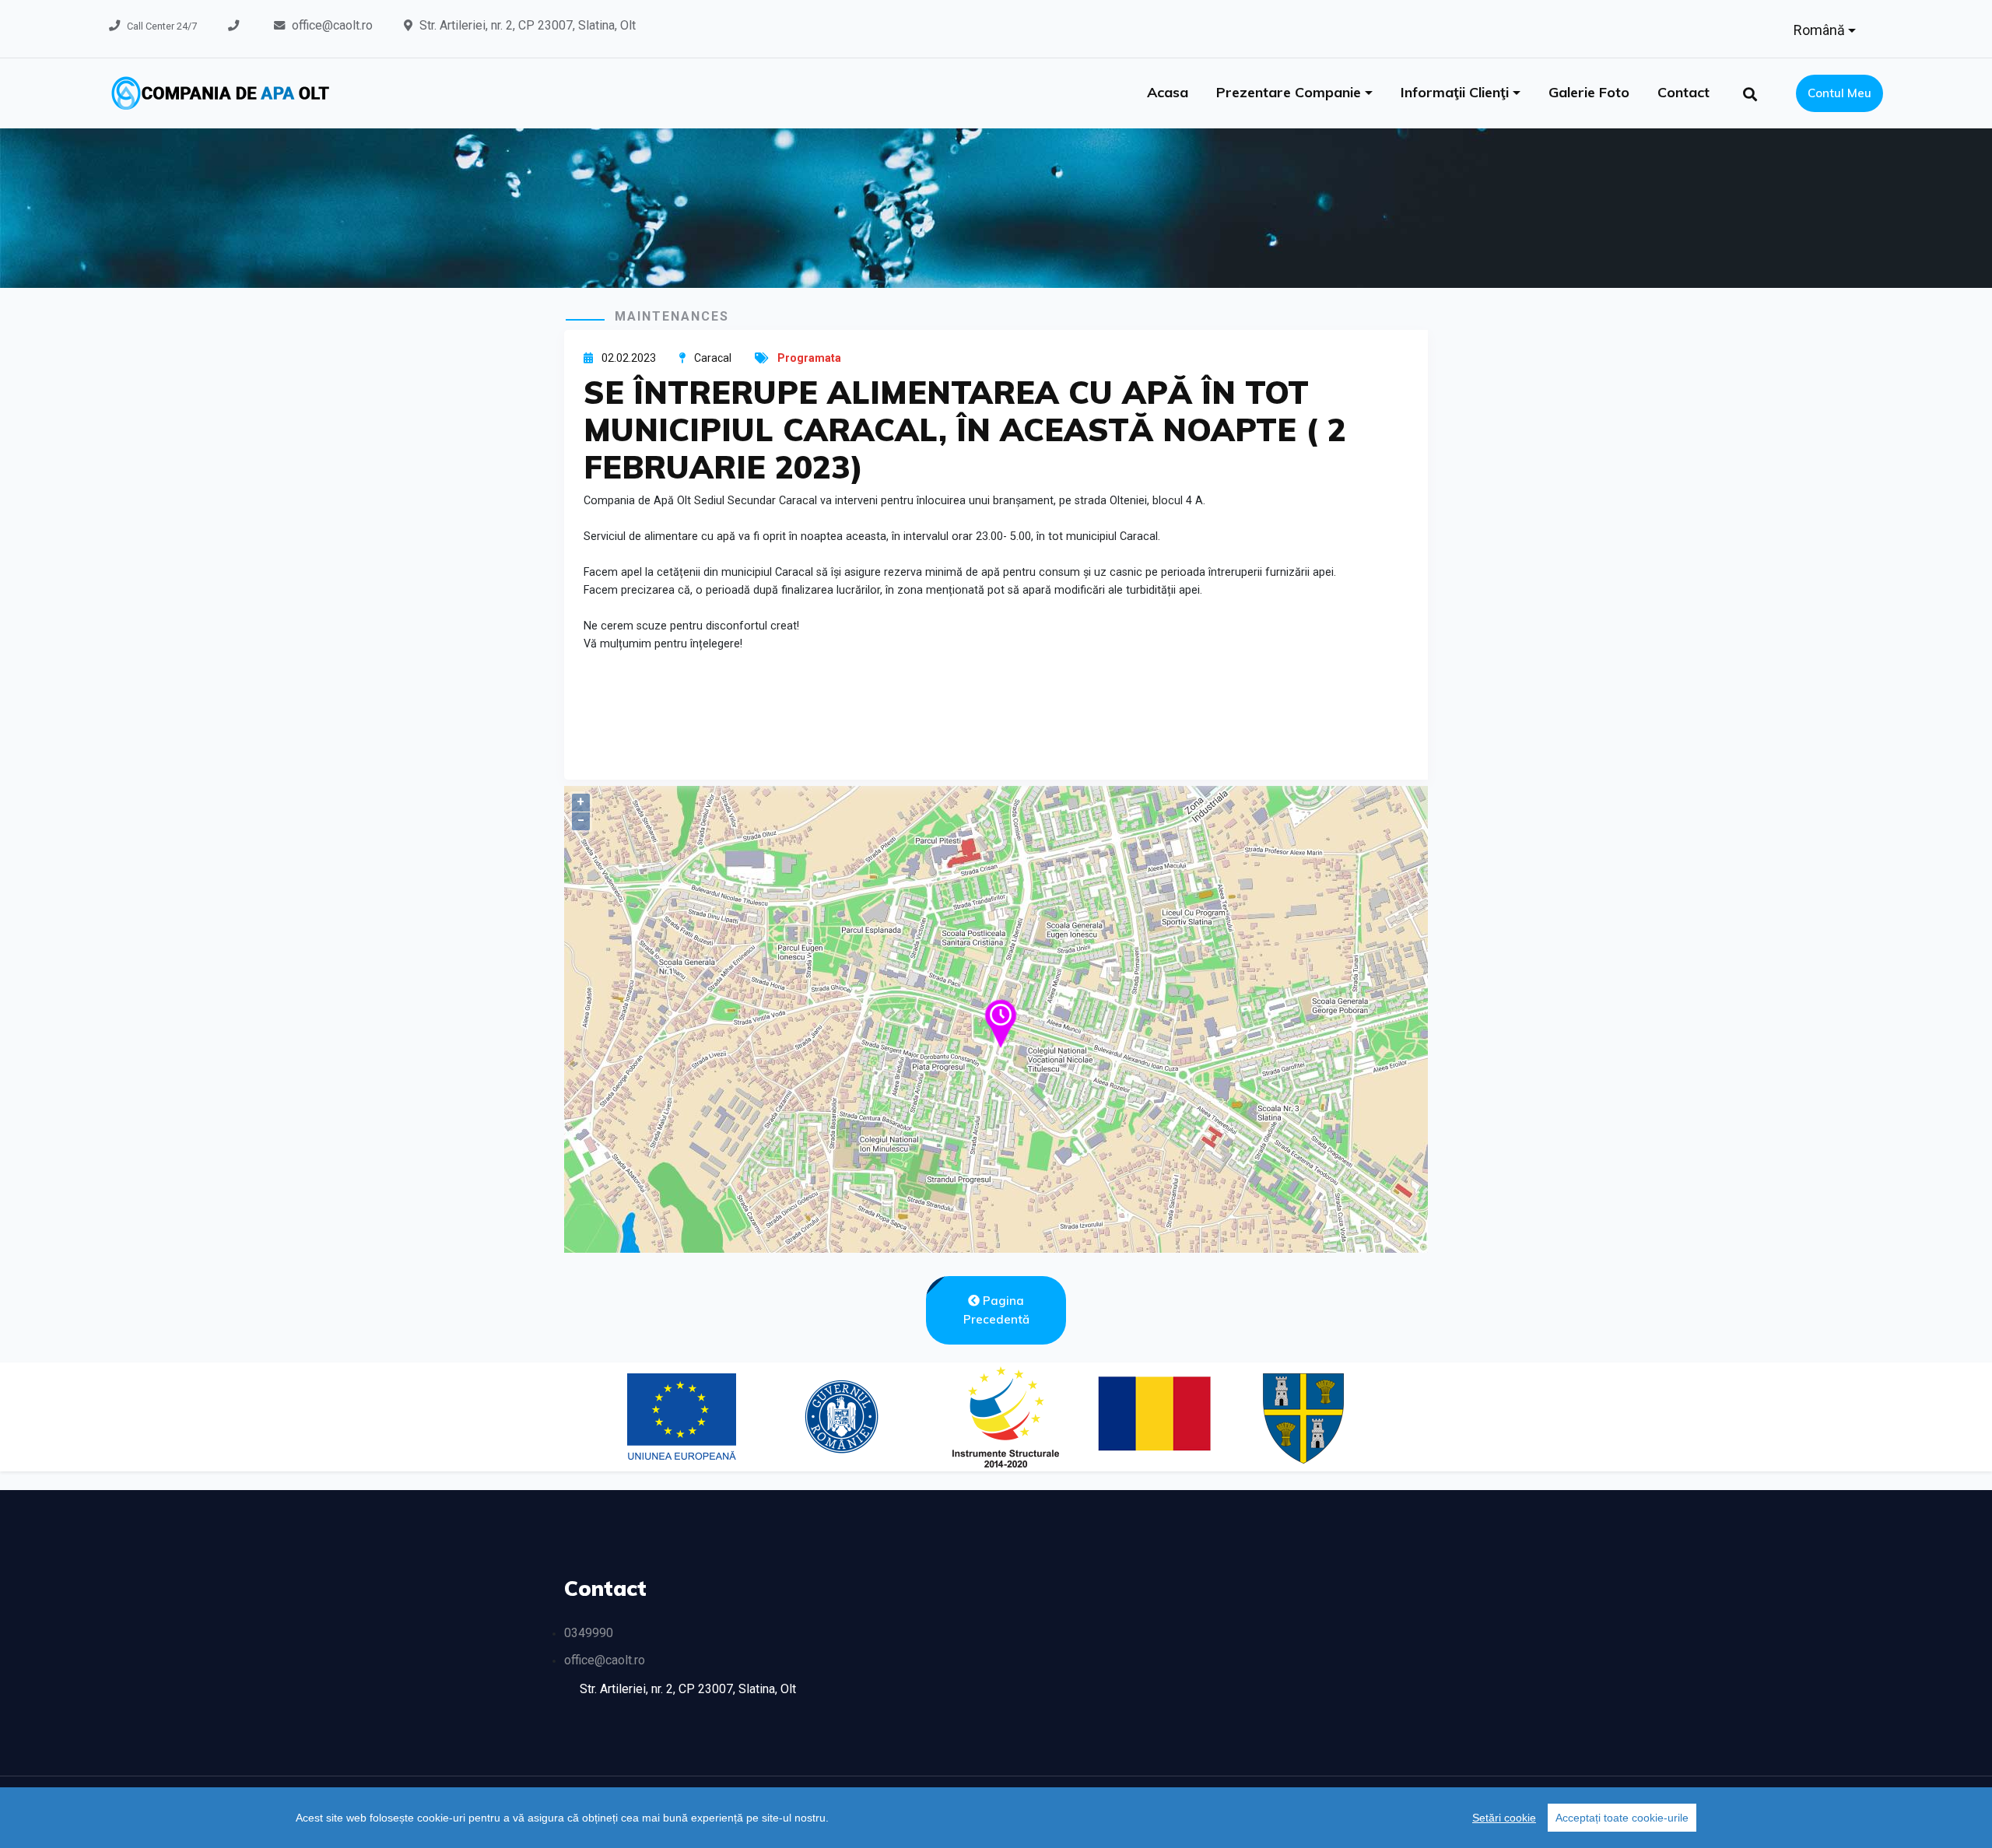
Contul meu (1839, 93)
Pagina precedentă (996, 1310)
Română (1821, 30)
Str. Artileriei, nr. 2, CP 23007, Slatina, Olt (528, 25)
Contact (1683, 92)
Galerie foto (1589, 92)
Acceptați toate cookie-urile (1622, 1818)
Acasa (1168, 92)
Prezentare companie (1291, 92)
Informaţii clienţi (1457, 92)
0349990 (589, 1633)
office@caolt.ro (332, 25)
